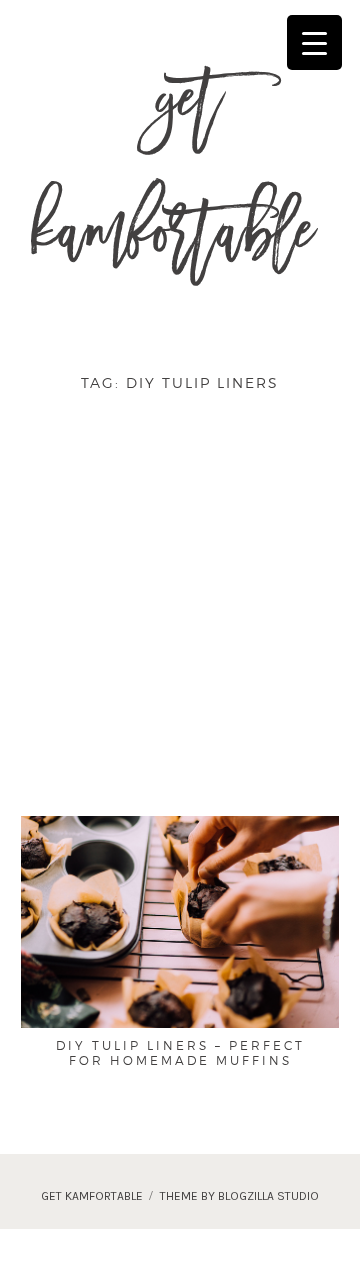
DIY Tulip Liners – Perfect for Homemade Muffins (180, 1053)
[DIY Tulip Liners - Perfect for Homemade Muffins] (180, 920)
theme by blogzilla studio (239, 1196)
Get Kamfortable (172, 178)
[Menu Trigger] (314, 42)
